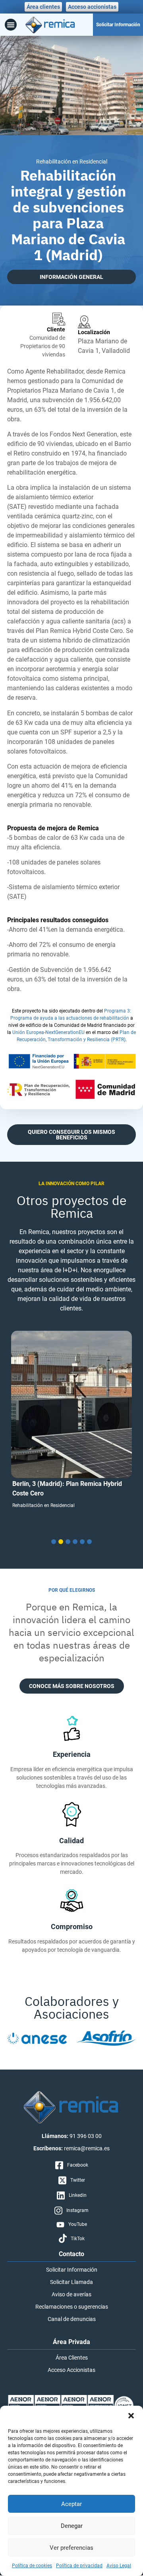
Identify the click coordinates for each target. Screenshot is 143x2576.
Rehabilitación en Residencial (43, 1505)
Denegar (72, 2526)
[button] (131, 2416)
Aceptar (71, 2504)
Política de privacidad (79, 2566)
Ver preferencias (71, 2548)
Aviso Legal (119, 2566)
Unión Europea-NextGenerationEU (48, 1032)
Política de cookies (32, 2566)
